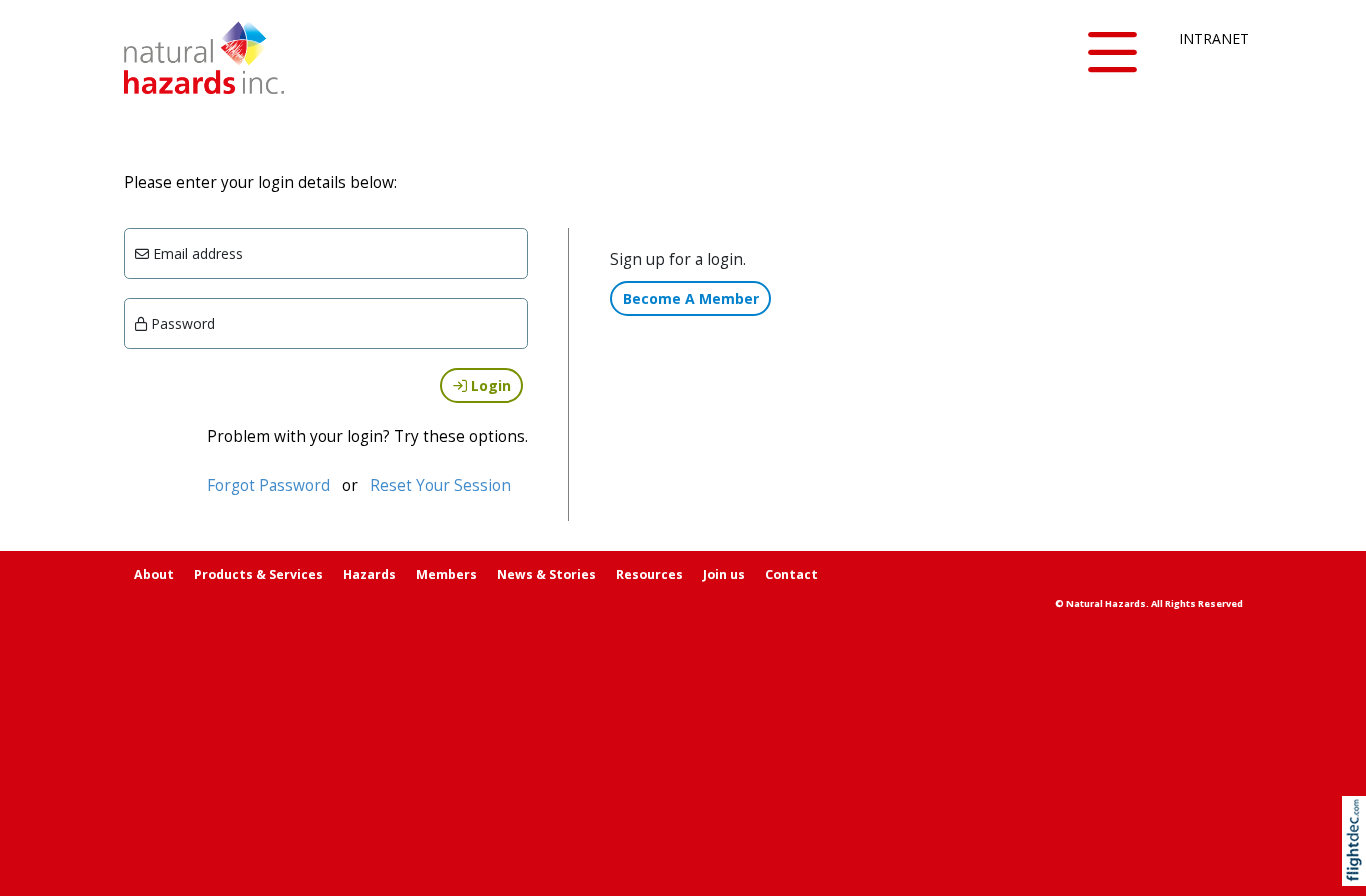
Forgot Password (268, 485)
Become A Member (691, 298)
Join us (724, 574)
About (154, 574)
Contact (791, 574)
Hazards (369, 574)
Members (446, 574)
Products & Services (258, 574)
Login (489, 385)
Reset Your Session (440, 485)
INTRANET (1211, 38)
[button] (1113, 53)
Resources (649, 574)
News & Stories (546, 574)
